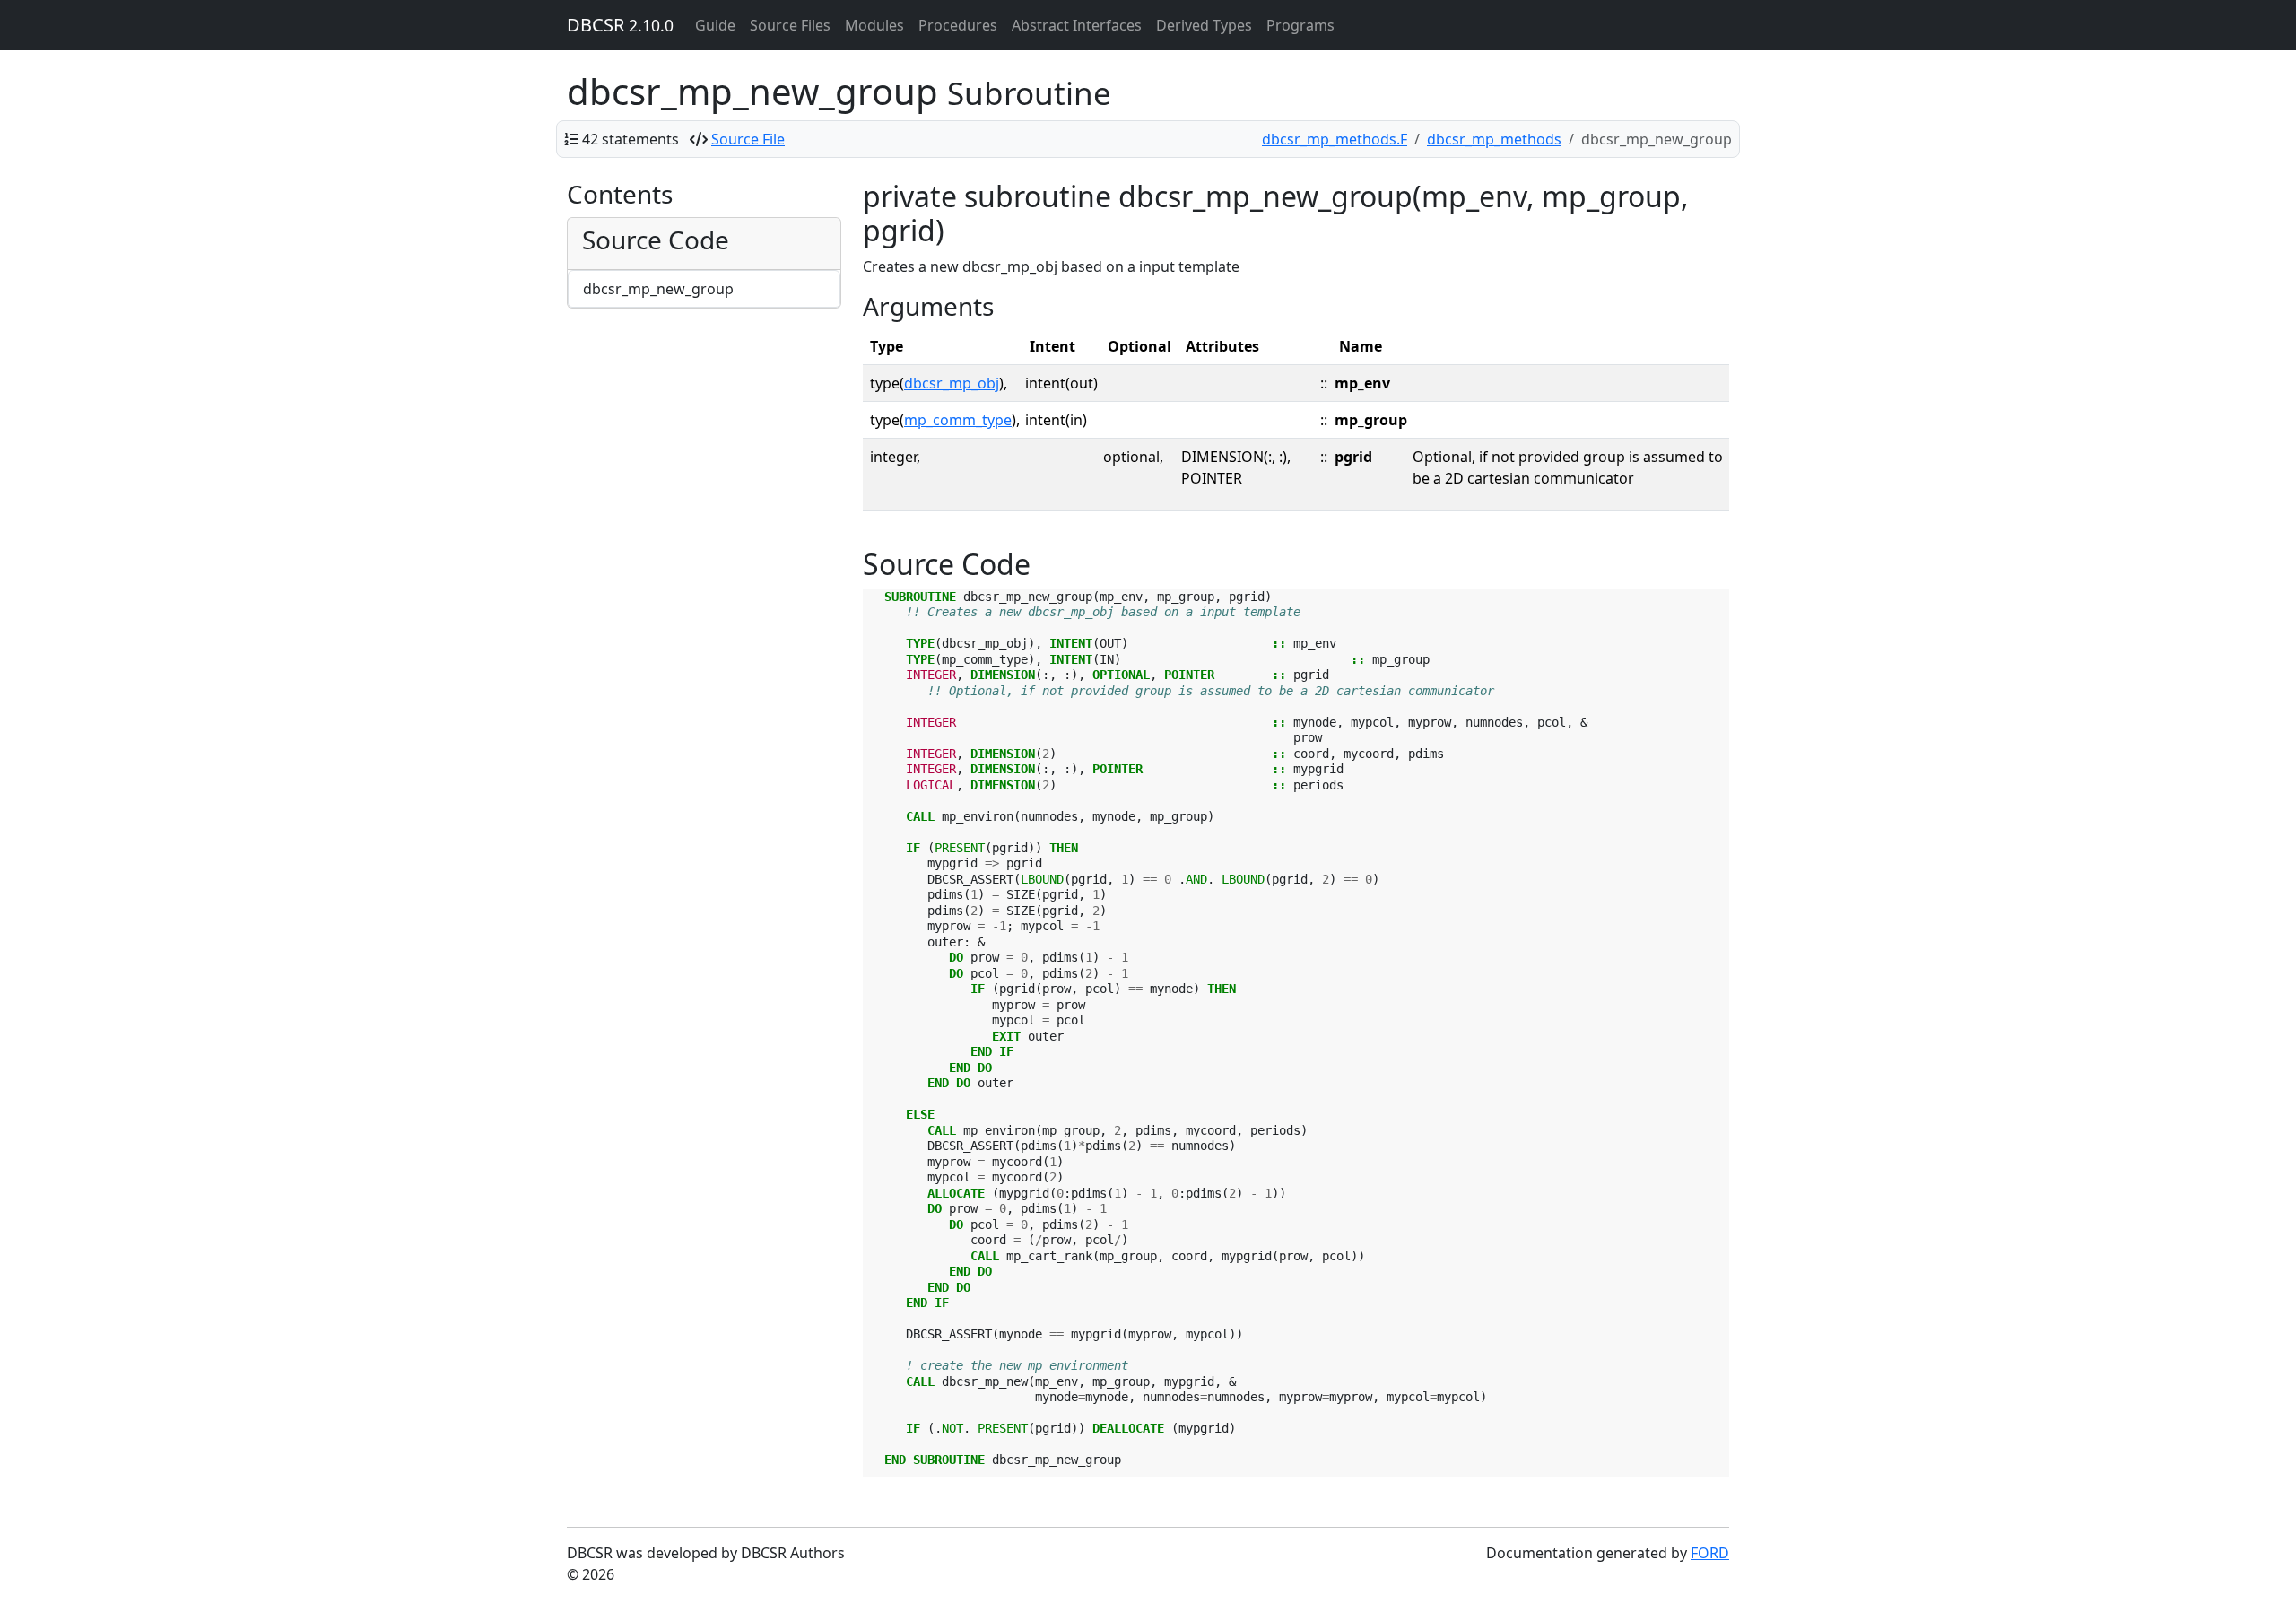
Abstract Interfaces (1077, 25)
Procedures (958, 25)
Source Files (790, 25)
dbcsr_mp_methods (1494, 139)
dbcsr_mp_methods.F (1335, 139)
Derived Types (1204, 25)
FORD (1710, 1553)
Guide (715, 25)
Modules (874, 25)
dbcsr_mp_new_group (658, 289)
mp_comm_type (958, 420)
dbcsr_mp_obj (952, 383)
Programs (1300, 25)
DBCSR (620, 25)
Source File (748, 139)
